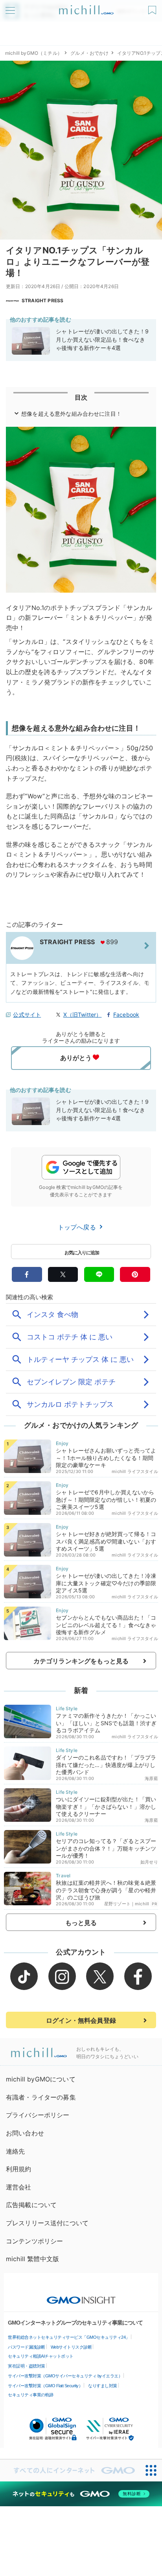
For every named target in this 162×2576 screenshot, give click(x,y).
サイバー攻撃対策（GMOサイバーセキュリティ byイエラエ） (65, 2376)
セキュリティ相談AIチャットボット (41, 2356)
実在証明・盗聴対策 (27, 2366)
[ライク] (153, 7)
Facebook (126, 1015)
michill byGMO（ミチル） (34, 53)
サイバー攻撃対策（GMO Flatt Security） (45, 2386)
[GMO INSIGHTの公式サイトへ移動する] (81, 2296)
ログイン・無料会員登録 (81, 2020)
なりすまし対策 (103, 2386)
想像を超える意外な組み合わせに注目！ (71, 414)
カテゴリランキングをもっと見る (81, 1661)
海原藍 (151, 1778)
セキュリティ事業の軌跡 (31, 2395)
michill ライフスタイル (135, 1471)
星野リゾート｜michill (127, 1904)
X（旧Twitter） (83, 1015)
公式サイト (27, 1015)
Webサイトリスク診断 (71, 2347)
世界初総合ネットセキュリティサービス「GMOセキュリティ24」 (69, 2337)
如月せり (149, 1862)
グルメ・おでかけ (89, 53)
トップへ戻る (78, 1227)
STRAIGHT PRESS (42, 300)
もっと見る (81, 1923)
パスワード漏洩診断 (27, 2347)
